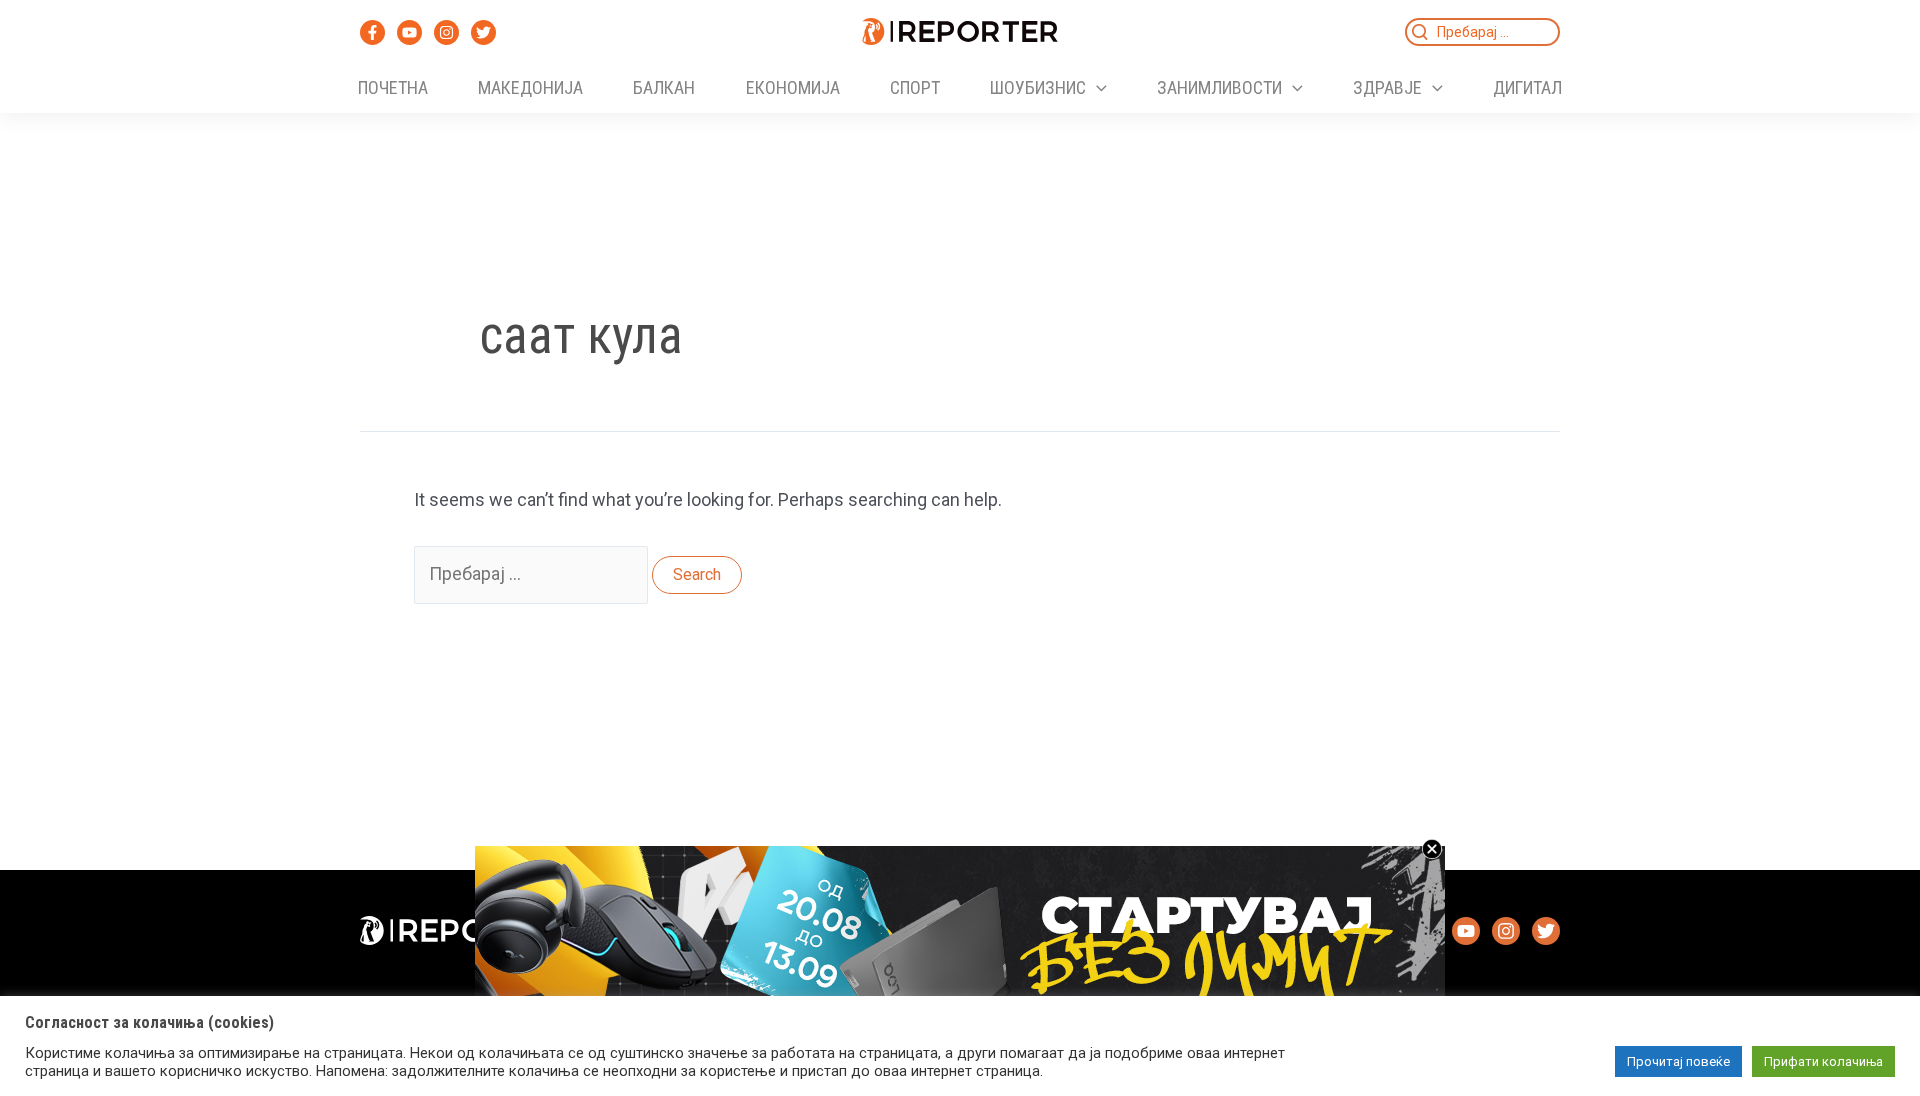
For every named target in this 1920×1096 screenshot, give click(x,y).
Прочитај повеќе (1678, 1061)
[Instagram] (446, 32)
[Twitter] (483, 32)
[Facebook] (372, 32)
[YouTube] (409, 32)
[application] (1096, 88)
